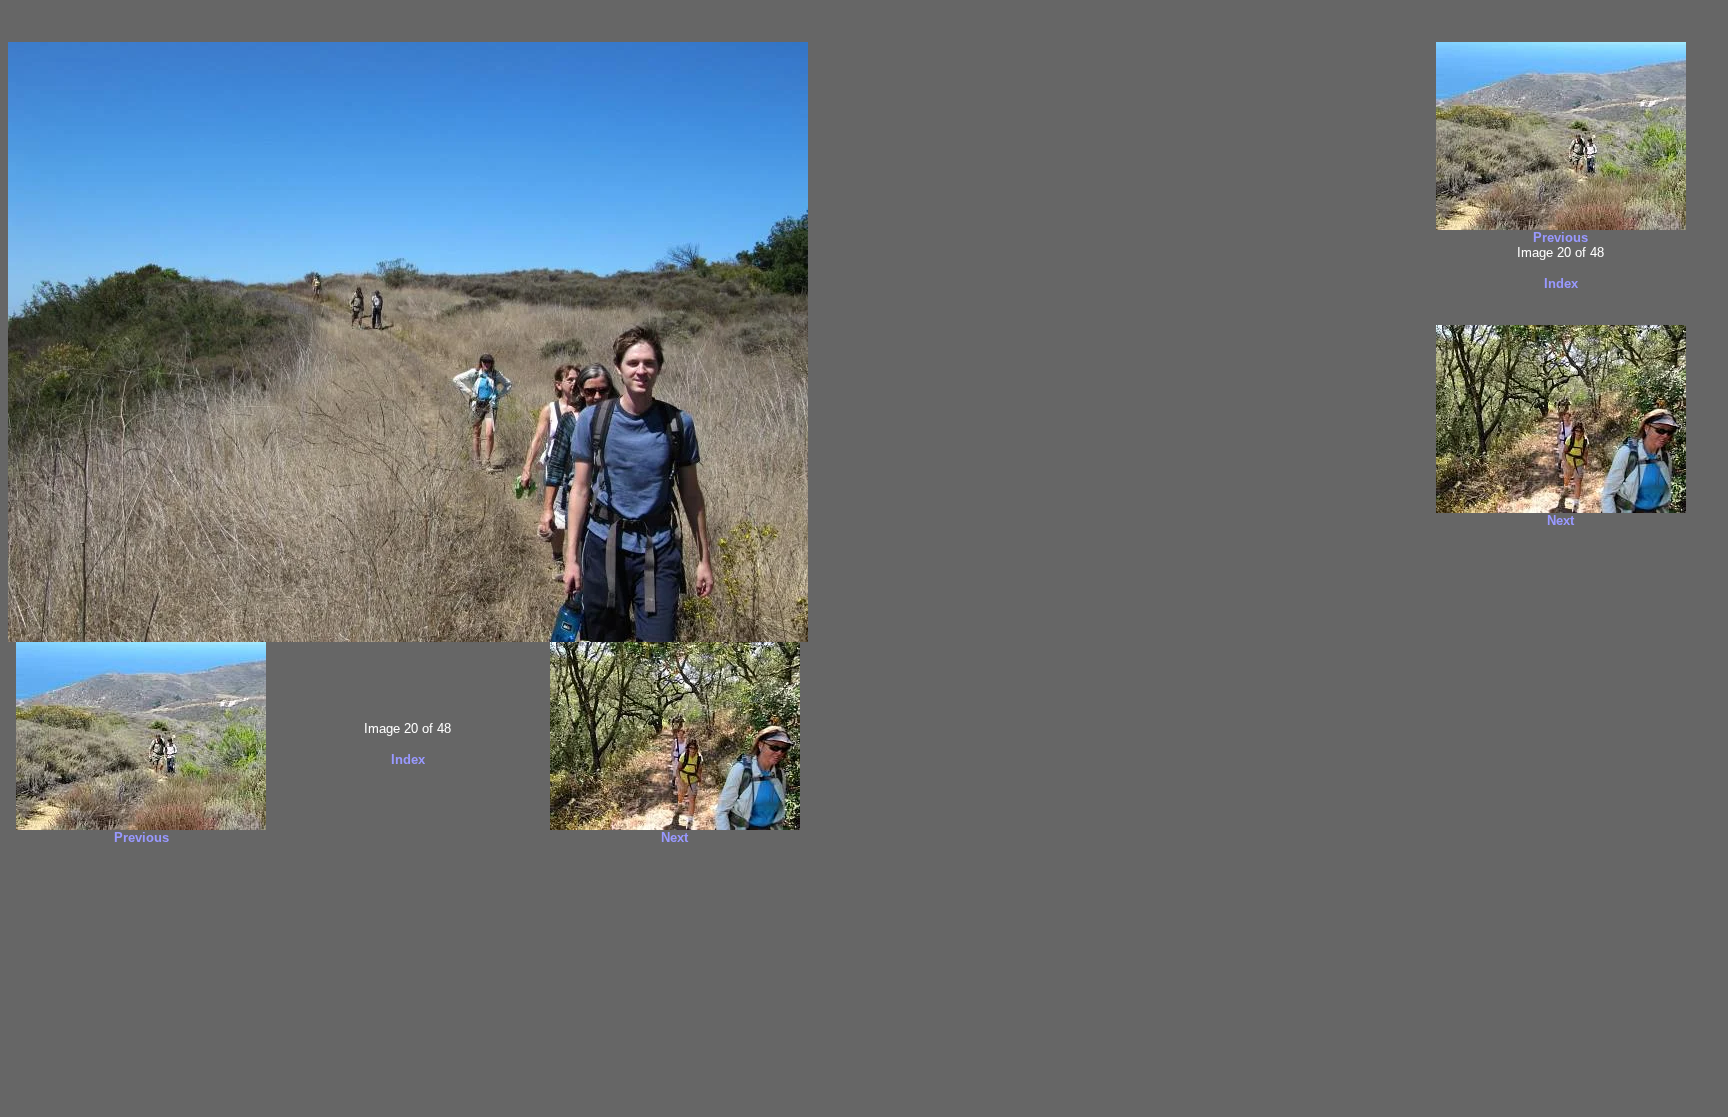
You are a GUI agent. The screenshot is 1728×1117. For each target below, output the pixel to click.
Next (674, 837)
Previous (141, 837)
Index (408, 759)
